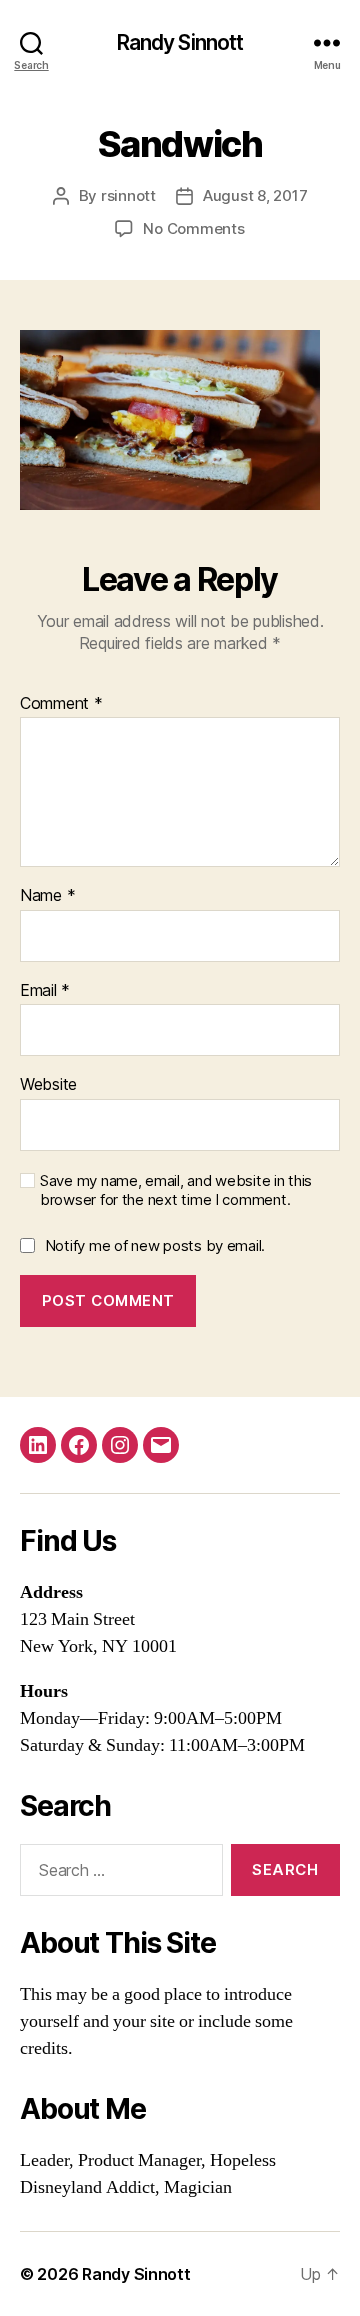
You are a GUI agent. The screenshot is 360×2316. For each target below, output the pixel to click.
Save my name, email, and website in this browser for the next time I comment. (176, 1190)
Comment (61, 704)
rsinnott (128, 195)
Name (47, 896)
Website (48, 1085)
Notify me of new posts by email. (155, 1245)
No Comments (193, 228)
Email (45, 991)
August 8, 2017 (255, 195)
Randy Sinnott (180, 42)
